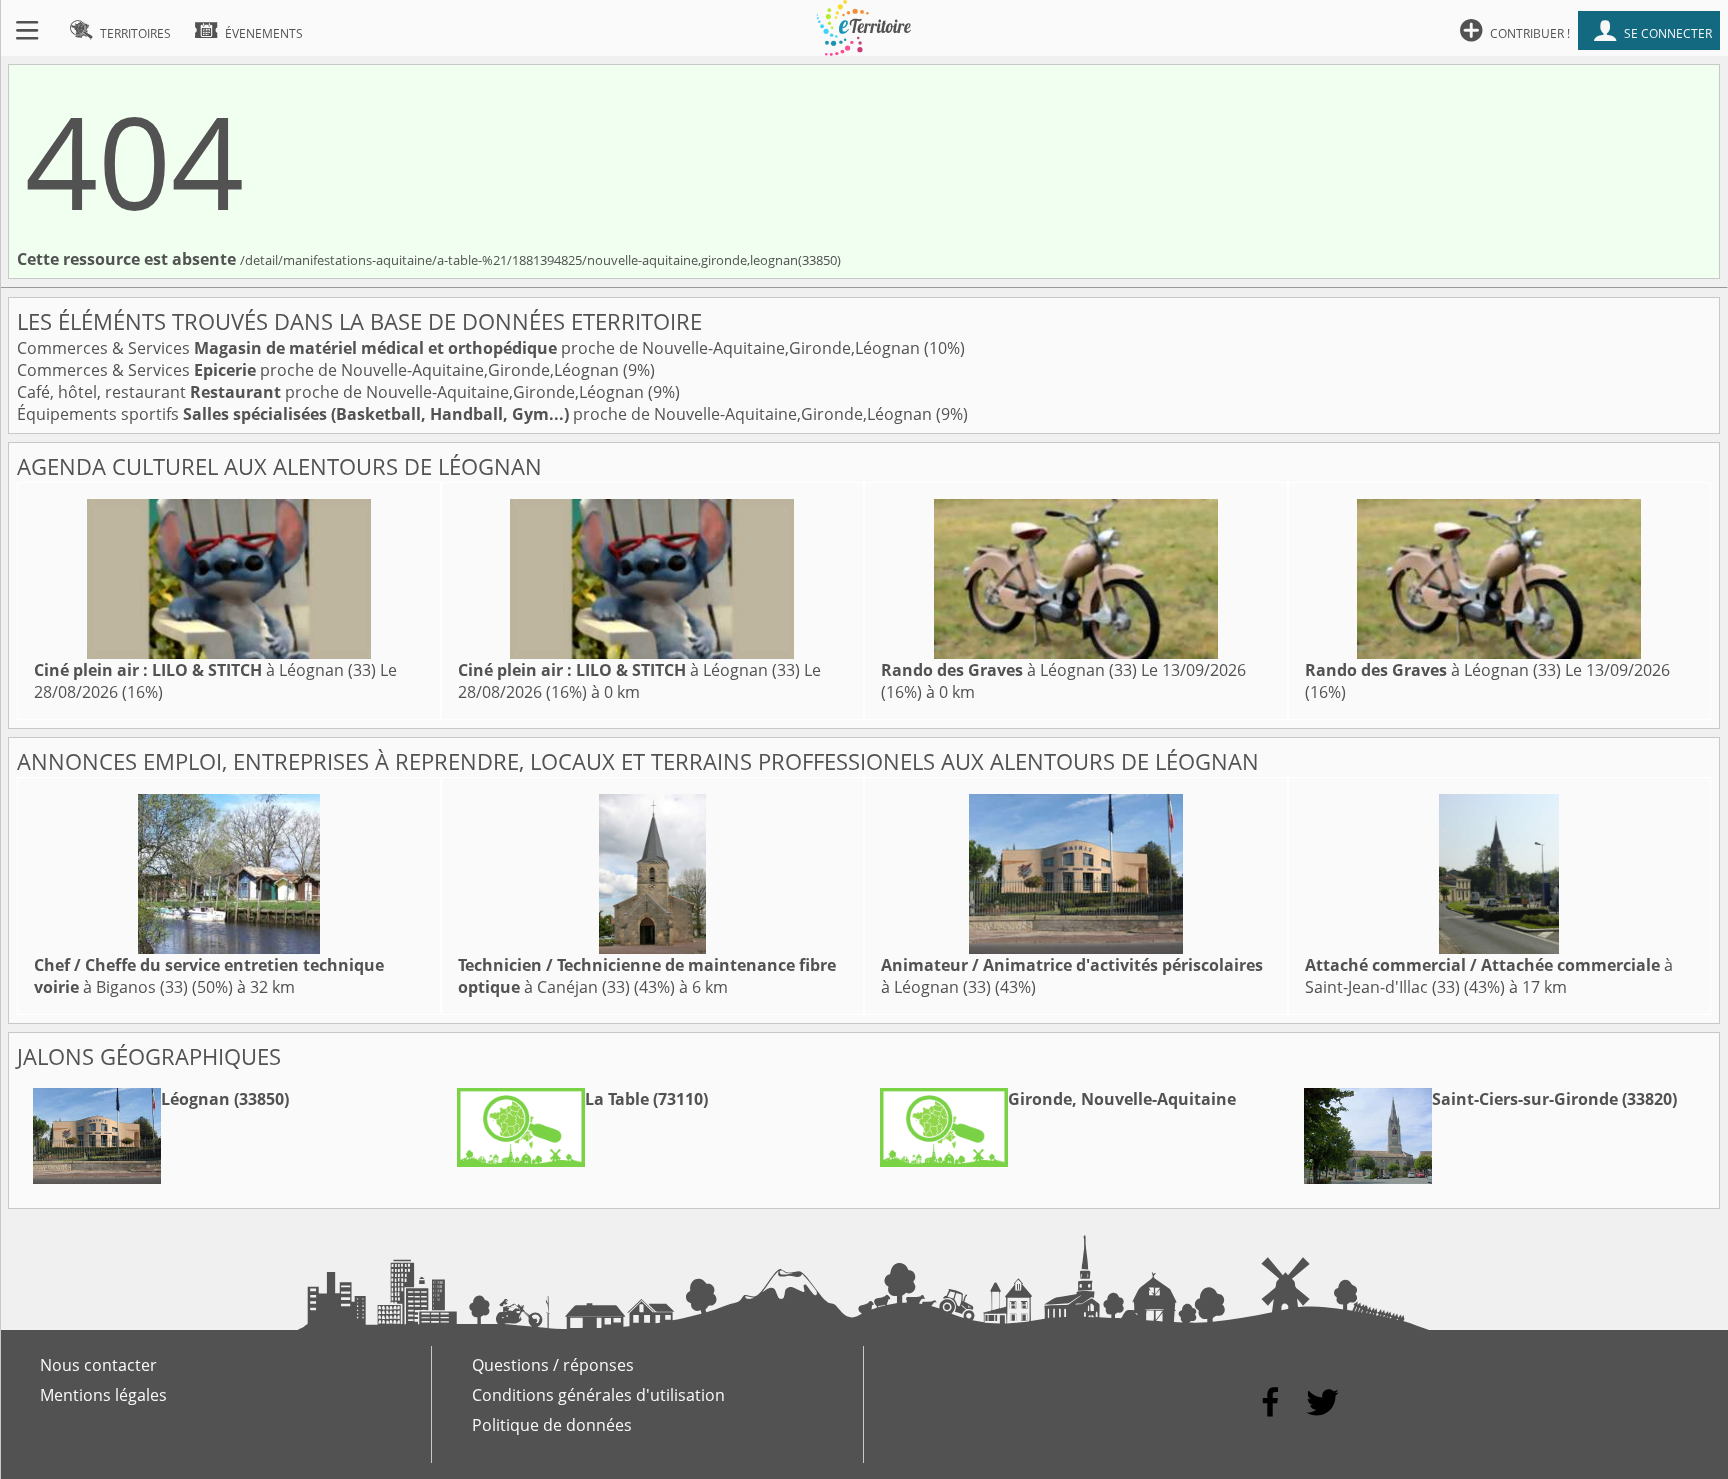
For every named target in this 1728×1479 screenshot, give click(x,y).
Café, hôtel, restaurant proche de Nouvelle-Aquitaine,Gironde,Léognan (332, 392)
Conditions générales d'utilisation (598, 1395)
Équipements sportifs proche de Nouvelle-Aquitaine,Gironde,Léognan (476, 414)
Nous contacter (98, 1365)
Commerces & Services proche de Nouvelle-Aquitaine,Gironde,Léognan (470, 348)
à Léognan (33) (205, 670)
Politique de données (552, 1425)
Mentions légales (103, 1395)
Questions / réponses (553, 1365)
